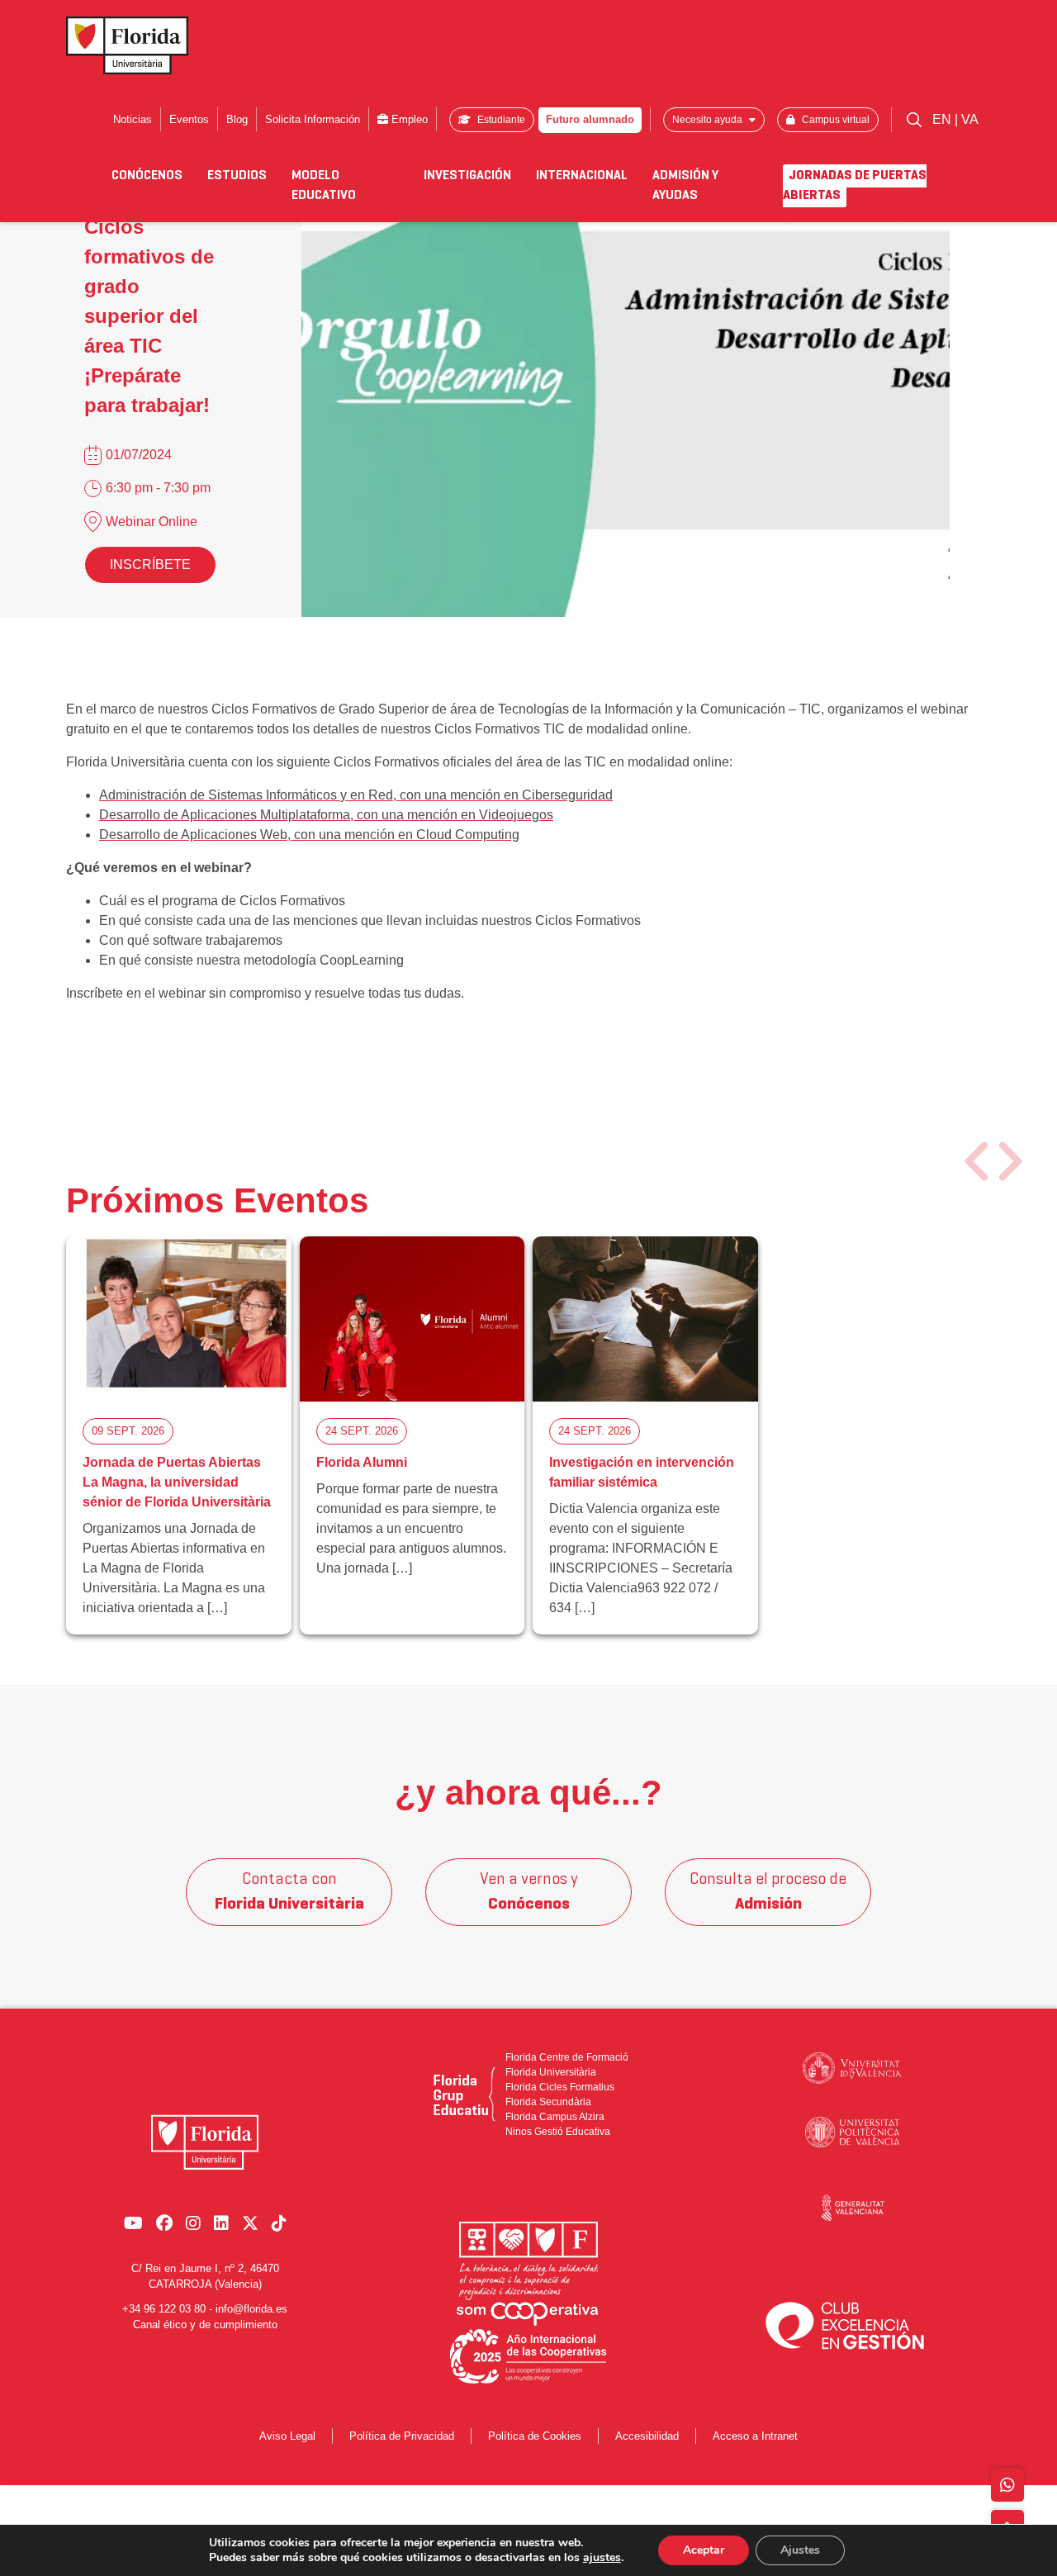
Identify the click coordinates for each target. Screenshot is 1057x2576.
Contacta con (289, 1892)
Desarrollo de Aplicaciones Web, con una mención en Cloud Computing (309, 835)
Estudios (237, 176)
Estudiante (500, 120)
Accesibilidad (647, 2436)
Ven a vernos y (529, 1892)
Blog (237, 119)
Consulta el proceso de (768, 1892)
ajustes (602, 2558)
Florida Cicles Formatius (560, 2087)
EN (943, 119)
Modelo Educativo (324, 186)
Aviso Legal (287, 2436)
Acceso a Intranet (755, 2436)
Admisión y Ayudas (685, 186)
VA (970, 119)
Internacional (582, 176)
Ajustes (800, 2550)
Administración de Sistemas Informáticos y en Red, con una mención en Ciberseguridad (356, 795)
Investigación (467, 176)
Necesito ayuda (709, 120)
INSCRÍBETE (150, 565)
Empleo (408, 119)
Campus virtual (834, 120)
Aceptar (704, 2550)
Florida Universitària (551, 2072)
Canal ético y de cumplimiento (205, 2325)
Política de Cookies (535, 2436)
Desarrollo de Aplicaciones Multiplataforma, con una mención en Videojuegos (326, 815)
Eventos (189, 119)
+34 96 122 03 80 (164, 2309)
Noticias (133, 119)
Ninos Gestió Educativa (558, 2132)
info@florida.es (251, 2309)
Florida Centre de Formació (567, 2057)
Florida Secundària (548, 2102)
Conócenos (147, 176)
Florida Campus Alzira (555, 2117)
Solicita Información (313, 119)
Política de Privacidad (402, 2436)
